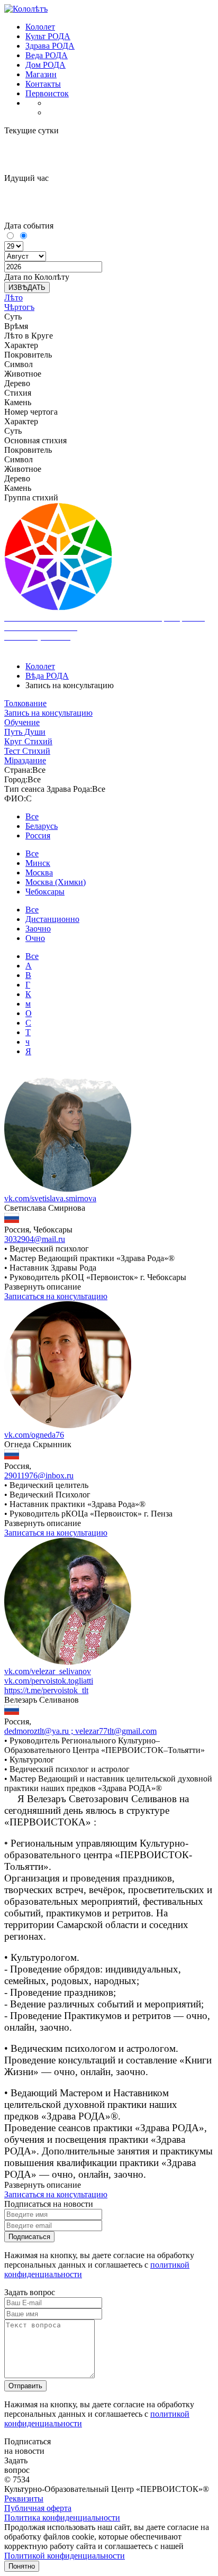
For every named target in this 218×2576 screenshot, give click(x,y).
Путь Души (25, 732)
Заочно (38, 929)
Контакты (43, 84)
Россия (38, 835)
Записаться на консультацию (56, 1296)
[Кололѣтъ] (26, 9)
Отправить (25, 2386)
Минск (38, 863)
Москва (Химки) (56, 882)
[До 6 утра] (11, 236)
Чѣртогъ (19, 307)
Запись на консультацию (48, 713)
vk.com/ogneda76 (34, 1435)
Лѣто (13, 298)
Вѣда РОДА (47, 676)
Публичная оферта (38, 2508)
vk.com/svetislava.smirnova (50, 1198)
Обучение (22, 722)
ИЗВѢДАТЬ (27, 287)
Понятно (22, 2566)
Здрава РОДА (50, 46)
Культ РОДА (48, 36)
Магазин (41, 74)
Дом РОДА (46, 65)
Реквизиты (24, 2499)
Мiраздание (25, 760)
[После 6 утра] (23, 236)
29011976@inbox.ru (39, 1476)
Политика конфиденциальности (62, 2518)
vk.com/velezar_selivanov (48, 1671)
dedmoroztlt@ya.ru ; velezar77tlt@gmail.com (80, 1731)
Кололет (40, 27)
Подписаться (29, 2237)
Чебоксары (45, 892)
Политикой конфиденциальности (65, 2556)
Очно (35, 938)
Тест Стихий (27, 751)
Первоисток (47, 93)
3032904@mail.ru (35, 1239)
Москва (39, 873)
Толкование (25, 703)
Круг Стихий (28, 741)
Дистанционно (52, 919)
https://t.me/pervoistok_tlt (46, 1690)
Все (32, 816)
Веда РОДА (47, 55)
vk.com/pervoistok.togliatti (49, 1681)
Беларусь (42, 826)
